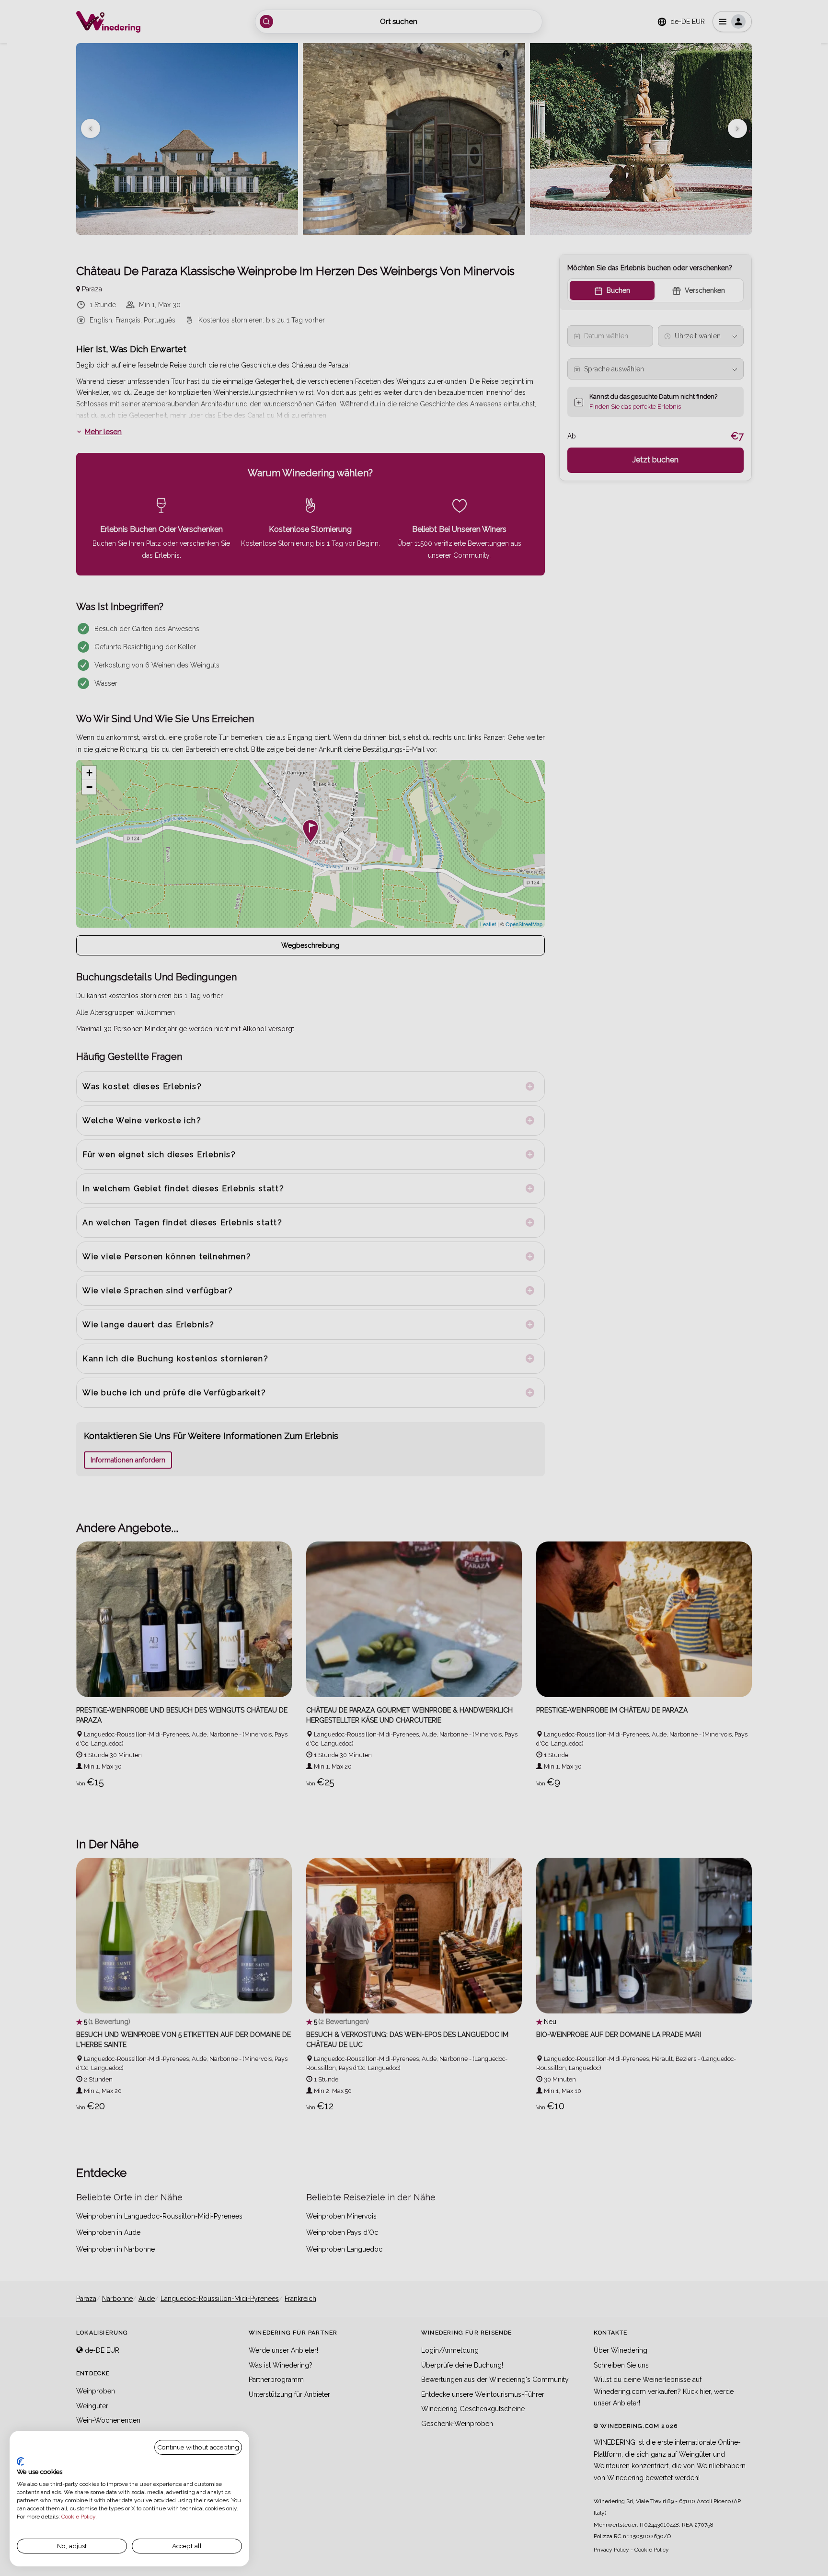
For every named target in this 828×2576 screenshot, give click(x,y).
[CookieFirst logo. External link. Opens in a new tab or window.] (20, 2461)
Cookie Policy (78, 2517)
